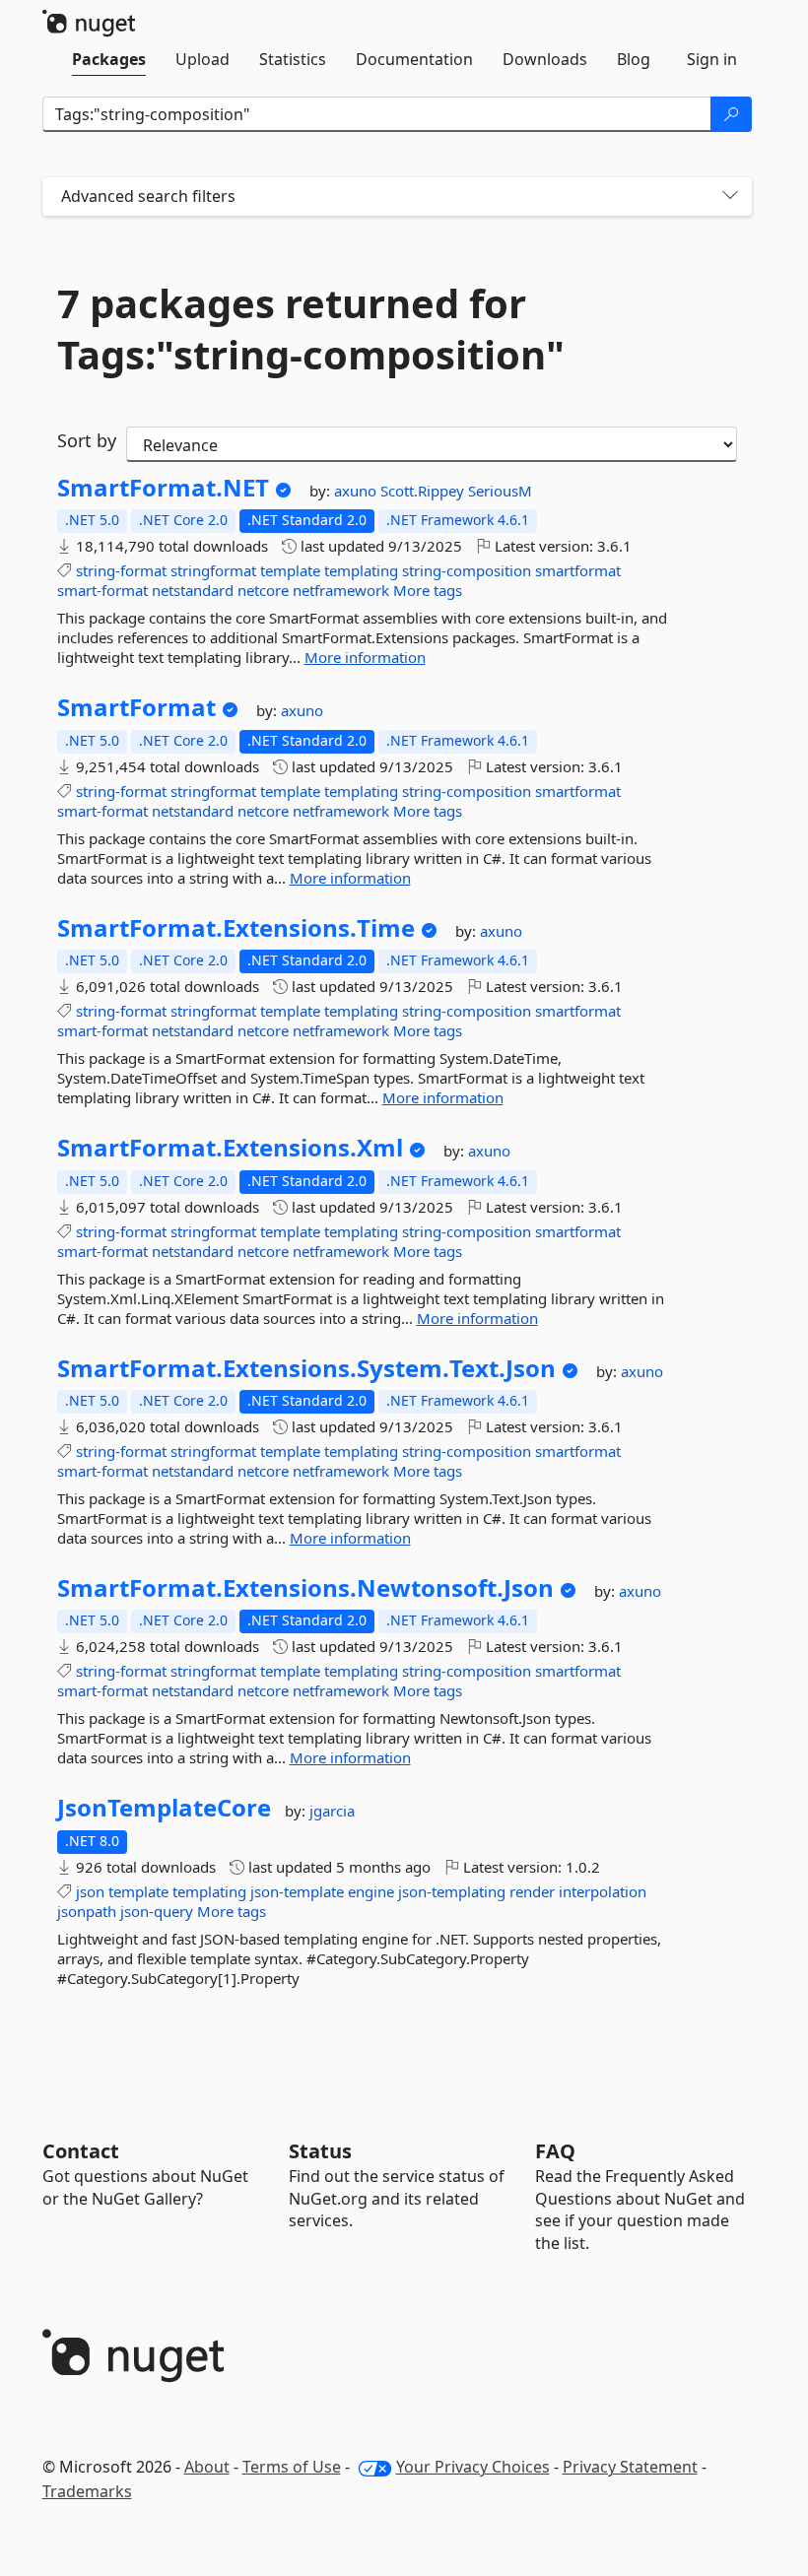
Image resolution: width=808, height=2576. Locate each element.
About (207, 2467)
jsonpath (87, 1911)
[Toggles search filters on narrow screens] (730, 197)
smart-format (102, 590)
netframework (341, 590)
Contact (81, 2151)
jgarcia (332, 1811)
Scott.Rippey (424, 491)
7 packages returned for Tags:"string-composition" (311, 329)
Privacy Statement (630, 2467)
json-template (297, 1891)
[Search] (731, 114)
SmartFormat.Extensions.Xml (230, 1148)
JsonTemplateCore (164, 1808)
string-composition (467, 570)
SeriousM (500, 491)
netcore (263, 590)
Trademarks (87, 2491)
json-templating (452, 1891)
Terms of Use (292, 2467)
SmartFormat (136, 707)
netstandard (193, 590)
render (532, 1891)
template (290, 570)
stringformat (213, 570)
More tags (428, 590)
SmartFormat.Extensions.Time (236, 928)
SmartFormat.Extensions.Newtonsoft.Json (305, 1588)
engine (371, 1891)
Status (320, 2151)
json (90, 1891)
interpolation (603, 1891)
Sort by (87, 440)
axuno (357, 491)
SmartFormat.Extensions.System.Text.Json (306, 1368)
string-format (121, 570)
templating (361, 570)
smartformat (578, 570)
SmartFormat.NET (163, 488)
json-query (157, 1911)
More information (365, 657)
